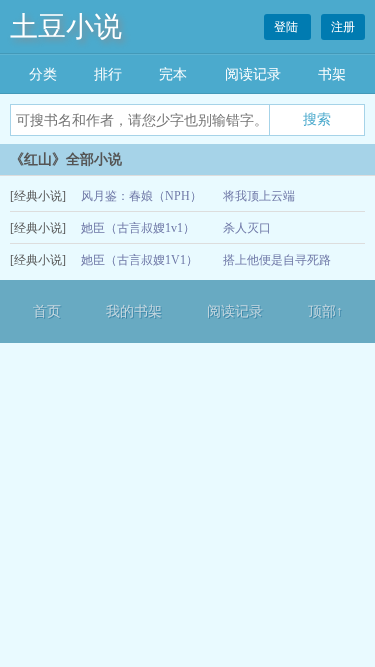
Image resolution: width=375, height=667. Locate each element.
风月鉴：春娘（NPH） (141, 196)
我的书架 (134, 311)
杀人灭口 (247, 228)
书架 (332, 74)
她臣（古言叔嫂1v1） (138, 228)
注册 (343, 27)
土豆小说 (66, 26)
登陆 (287, 27)
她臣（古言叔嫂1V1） (139, 260)
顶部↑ (325, 311)
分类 (43, 74)
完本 (173, 74)
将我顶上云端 (259, 196)
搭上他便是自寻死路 (277, 260)
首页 (47, 311)
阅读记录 (253, 74)
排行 (108, 74)
